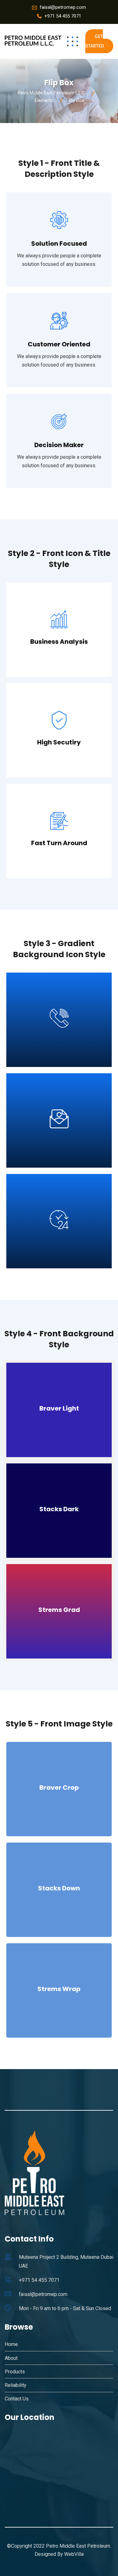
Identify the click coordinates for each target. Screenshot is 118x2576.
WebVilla (74, 2554)
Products (15, 2372)
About (11, 2358)
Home (11, 2344)
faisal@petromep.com (63, 7)
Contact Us (17, 2399)
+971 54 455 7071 (63, 16)
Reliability (16, 2385)
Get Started (95, 41)
